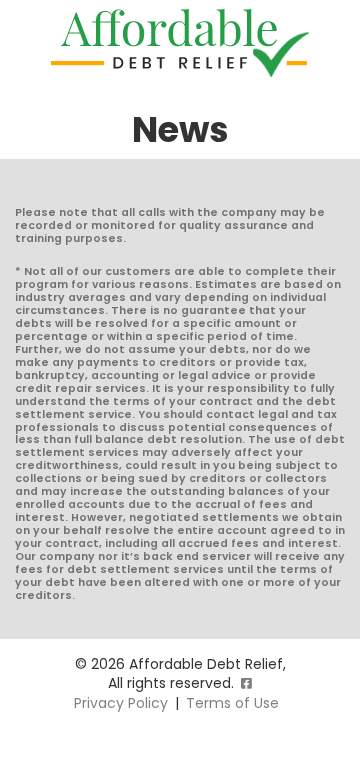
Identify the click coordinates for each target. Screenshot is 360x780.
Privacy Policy (121, 703)
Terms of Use (232, 703)
